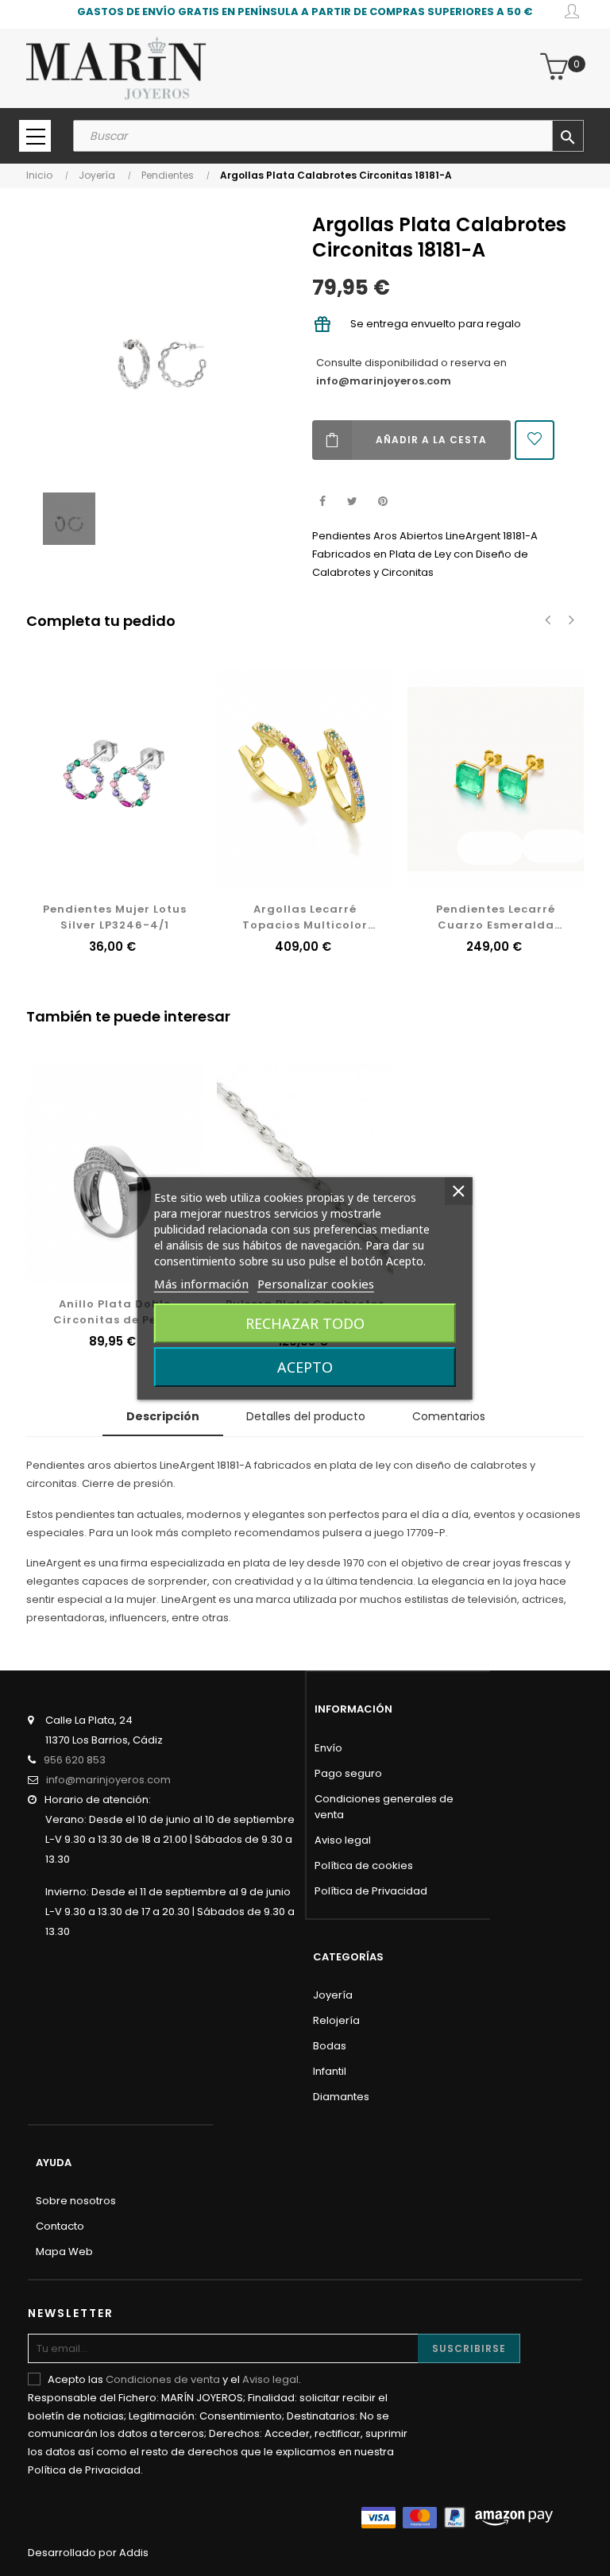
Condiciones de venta (163, 2379)
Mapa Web (64, 2252)
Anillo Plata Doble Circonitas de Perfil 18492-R (114, 1312)
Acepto (305, 1367)
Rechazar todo (305, 1323)
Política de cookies (364, 1865)
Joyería (333, 1995)
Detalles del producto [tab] (306, 1416)
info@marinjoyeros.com (384, 381)
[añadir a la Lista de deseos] (535, 440)
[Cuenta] (572, 14)
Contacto (60, 2226)
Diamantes (341, 2097)
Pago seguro (348, 1773)
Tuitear (352, 502)
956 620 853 (75, 1760)
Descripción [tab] (163, 1416)
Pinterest (382, 502)
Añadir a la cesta (431, 440)
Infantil (330, 2071)
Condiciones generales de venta (384, 1807)
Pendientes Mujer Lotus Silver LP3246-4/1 (115, 917)
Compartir (322, 502)
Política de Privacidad (371, 1891)
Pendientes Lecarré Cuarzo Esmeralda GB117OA (496, 917)
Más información (201, 1284)
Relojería (336, 2020)
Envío (328, 1748)
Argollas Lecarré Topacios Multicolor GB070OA (305, 917)
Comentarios (449, 1416)
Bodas (330, 2046)
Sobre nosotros (76, 2201)
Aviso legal (343, 1840)
